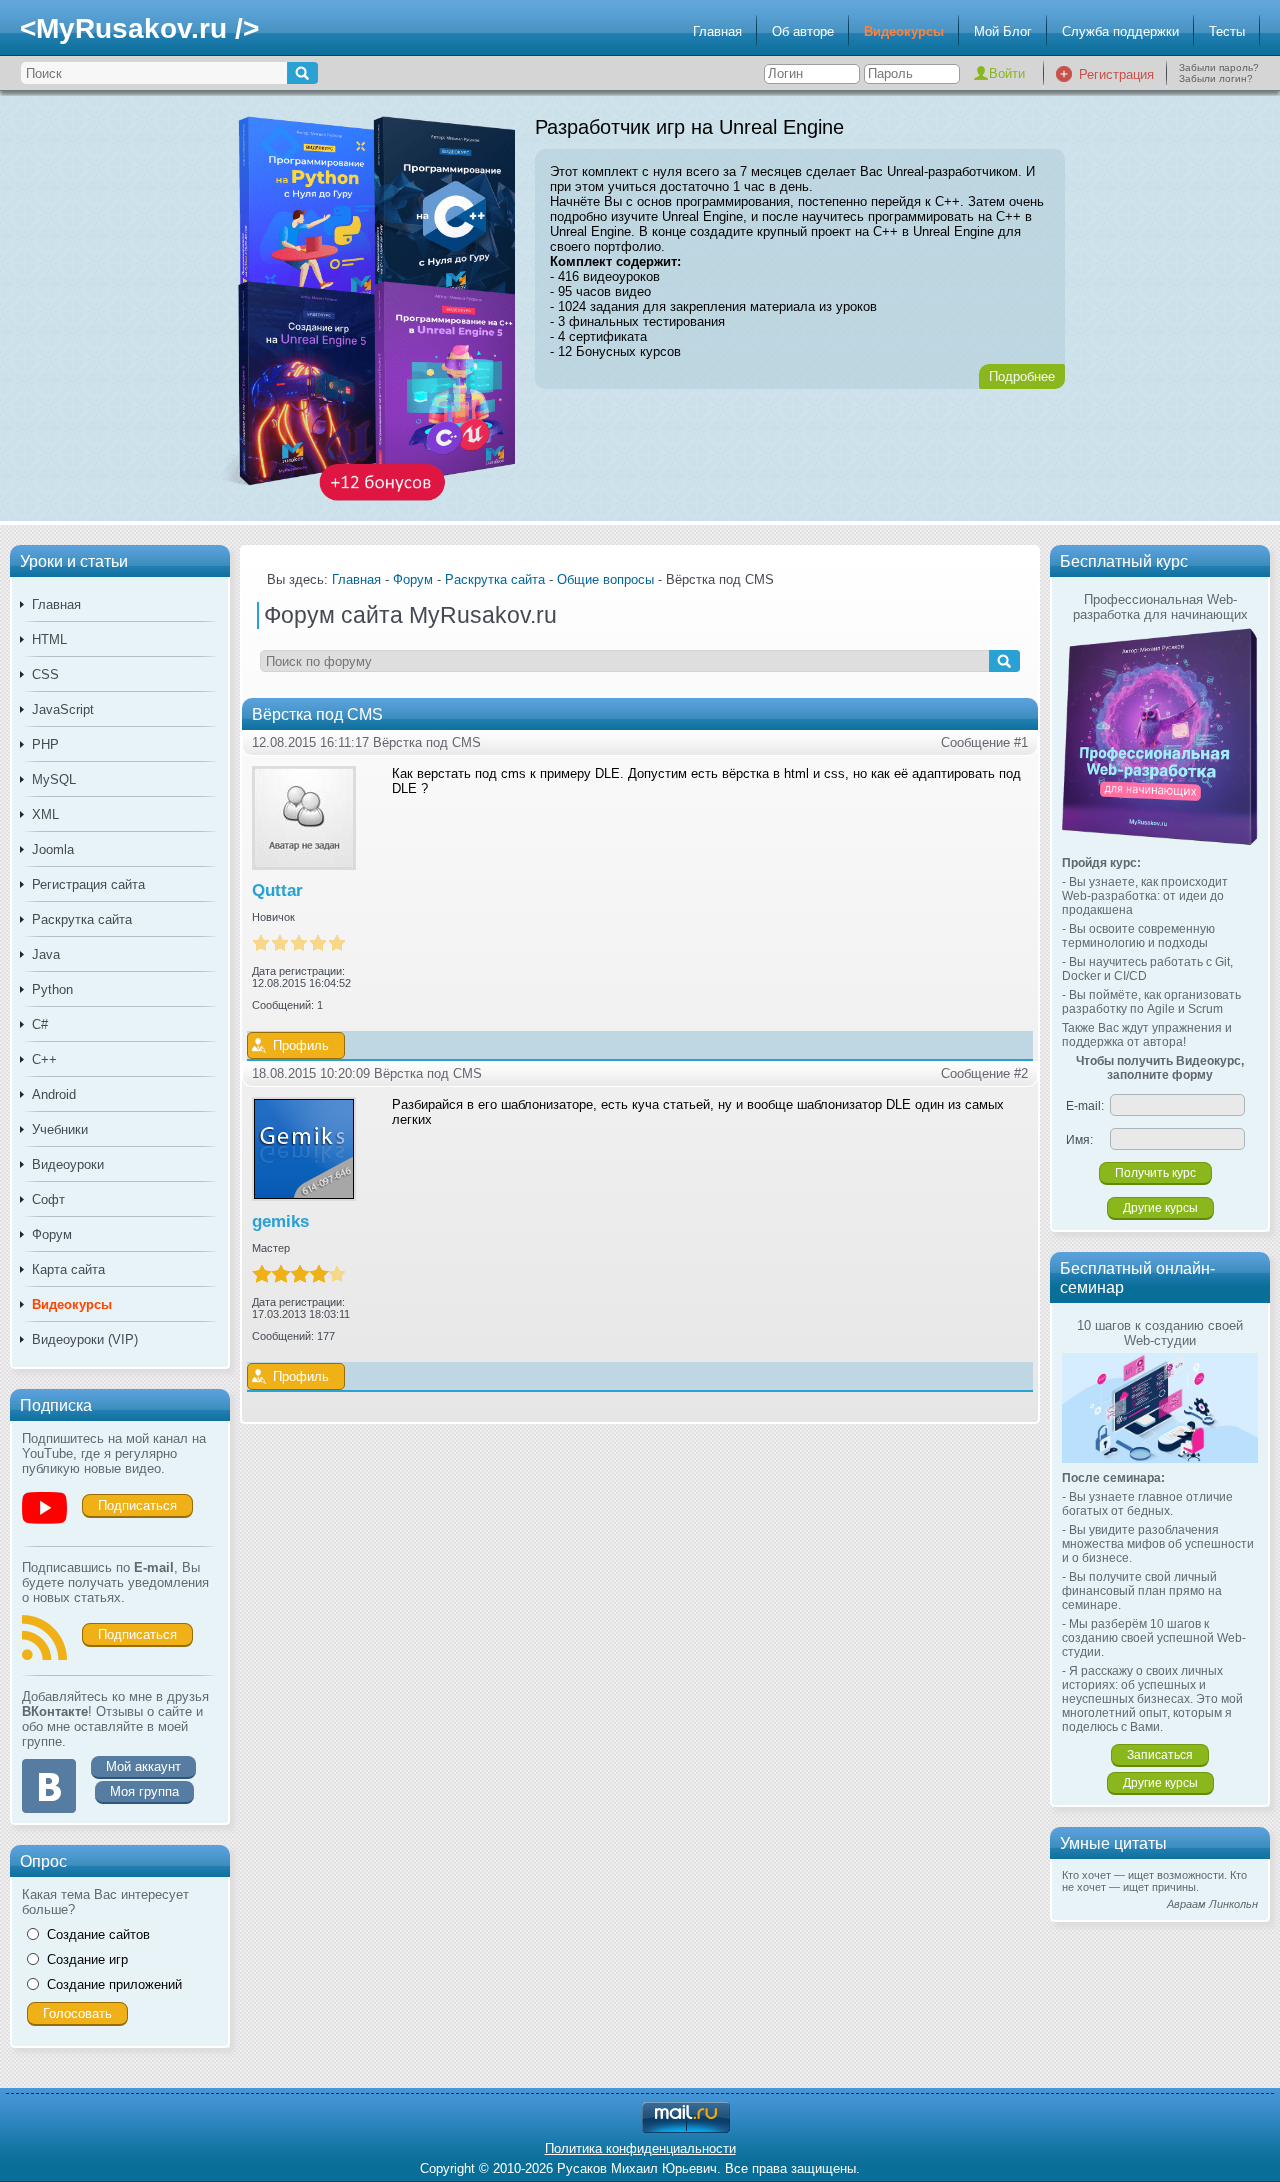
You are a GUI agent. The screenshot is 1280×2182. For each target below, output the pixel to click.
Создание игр (87, 1959)
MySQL (54, 779)
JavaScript (63, 709)
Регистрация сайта (88, 884)
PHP (45, 744)
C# (40, 1024)
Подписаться (137, 1505)
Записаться (1160, 1755)
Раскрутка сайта (82, 919)
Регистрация (1116, 74)
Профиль (301, 1045)
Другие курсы (1160, 1208)
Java (46, 954)
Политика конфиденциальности (640, 2148)
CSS (45, 674)
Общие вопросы (605, 579)
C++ (44, 1059)
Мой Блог (1003, 31)
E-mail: (1085, 1106)
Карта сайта (68, 1269)
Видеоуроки (68, 1164)
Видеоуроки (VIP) (85, 1339)
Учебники (60, 1129)
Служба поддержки (1120, 31)
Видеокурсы (904, 31)
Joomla (53, 849)
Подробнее (1022, 376)
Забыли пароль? (1219, 67)
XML (45, 814)
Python (52, 989)
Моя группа (144, 1791)
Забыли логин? (1216, 78)
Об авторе (803, 31)
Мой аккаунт (143, 1766)
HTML (49, 639)
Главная (717, 31)
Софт (48, 1199)
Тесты (1227, 31)
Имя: (1079, 1140)
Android (54, 1094)
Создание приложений (114, 1984)
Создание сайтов (98, 1934)
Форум (52, 1234)
